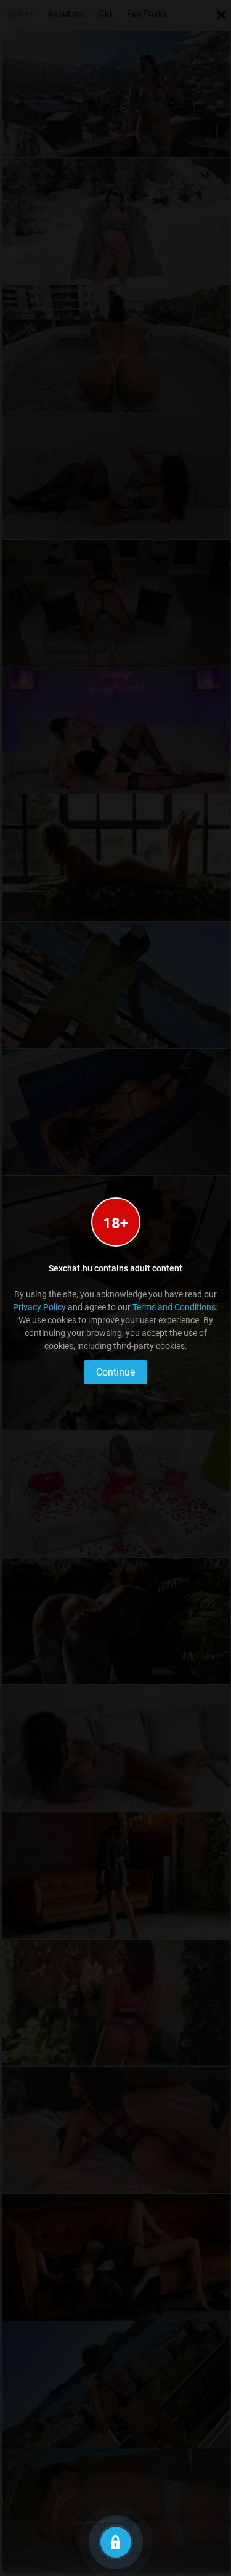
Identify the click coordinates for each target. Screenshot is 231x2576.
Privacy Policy (39, 1307)
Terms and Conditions (174, 1307)
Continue (115, 1372)
